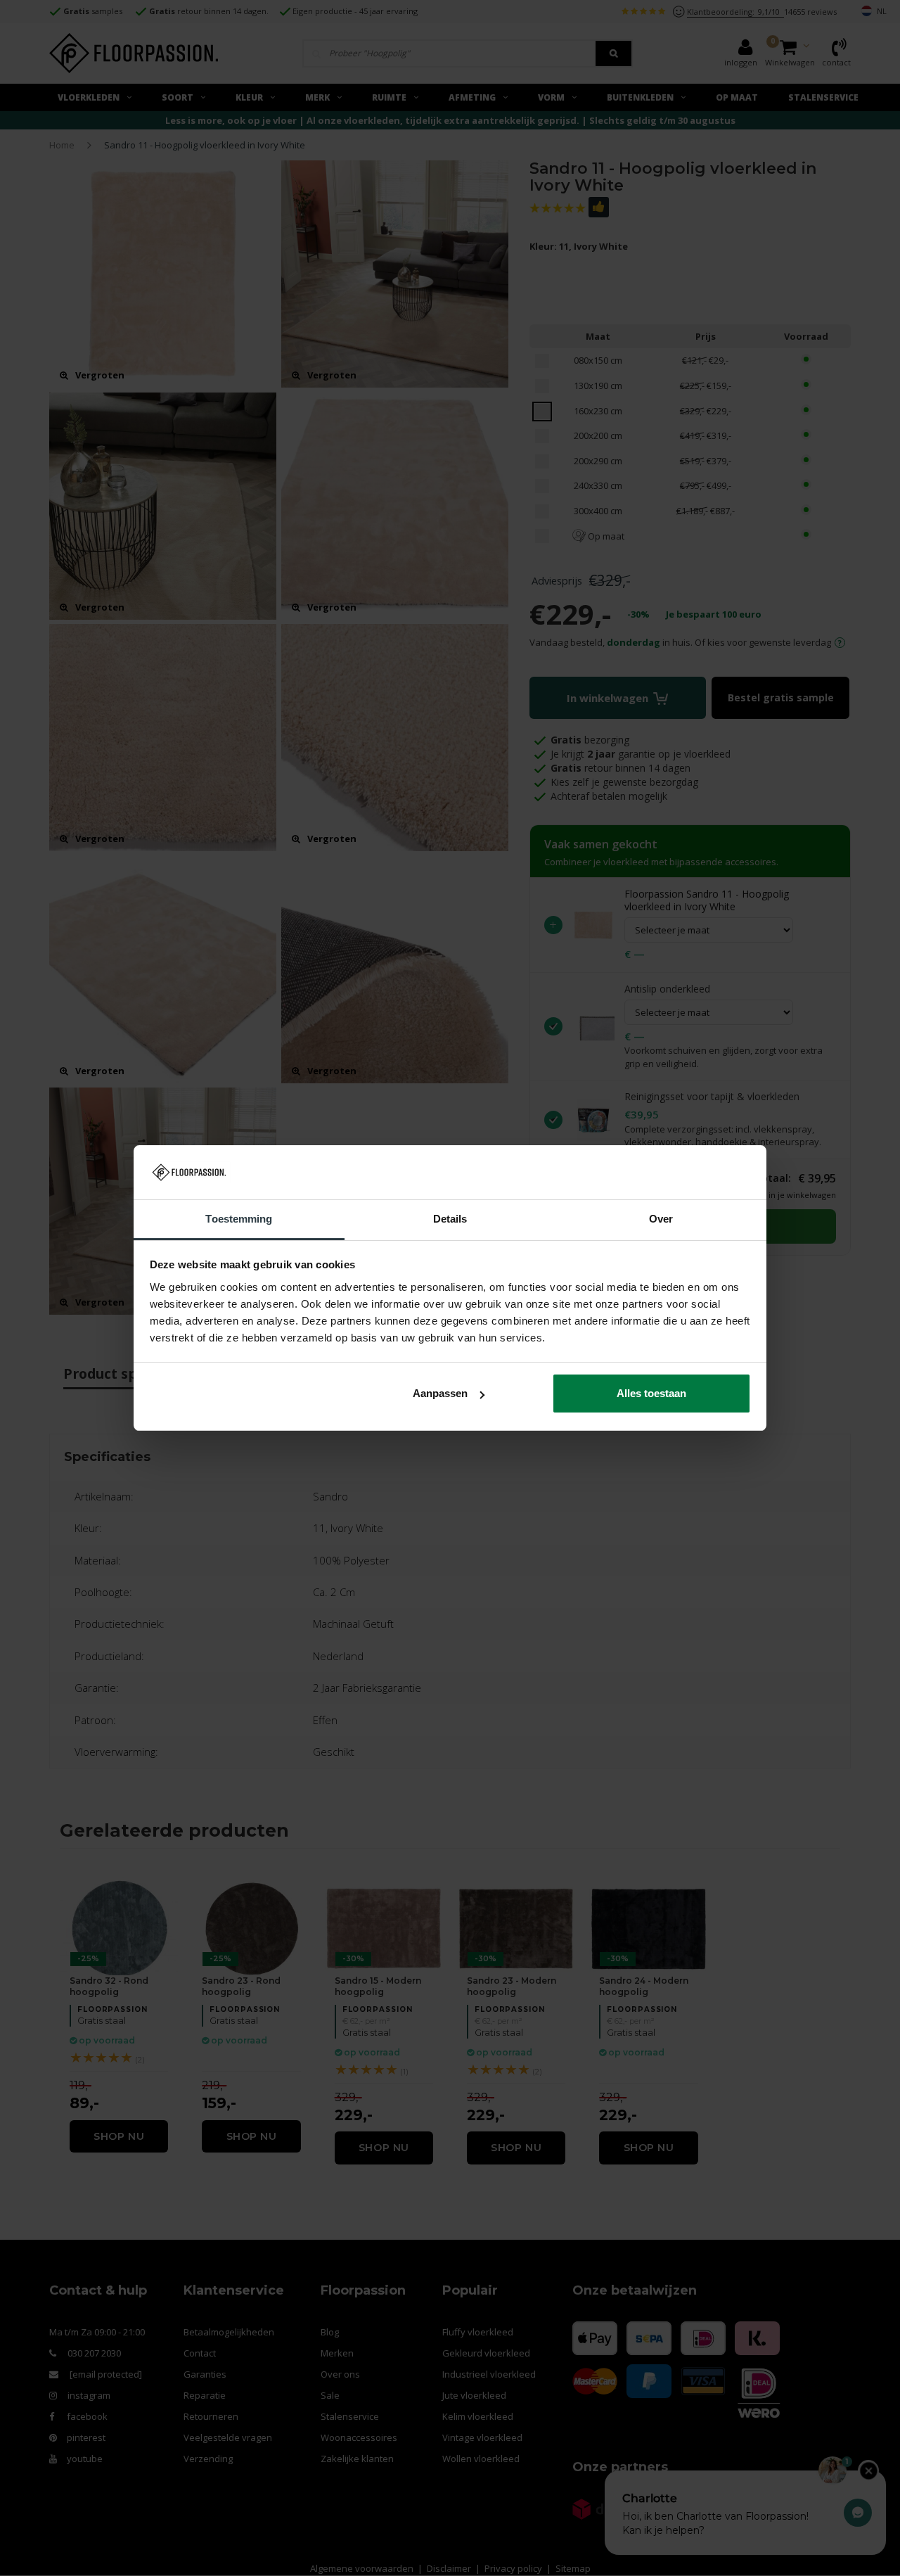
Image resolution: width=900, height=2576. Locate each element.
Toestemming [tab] (239, 1219)
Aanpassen (440, 1393)
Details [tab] (450, 1219)
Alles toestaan (651, 1393)
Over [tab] (661, 1219)
